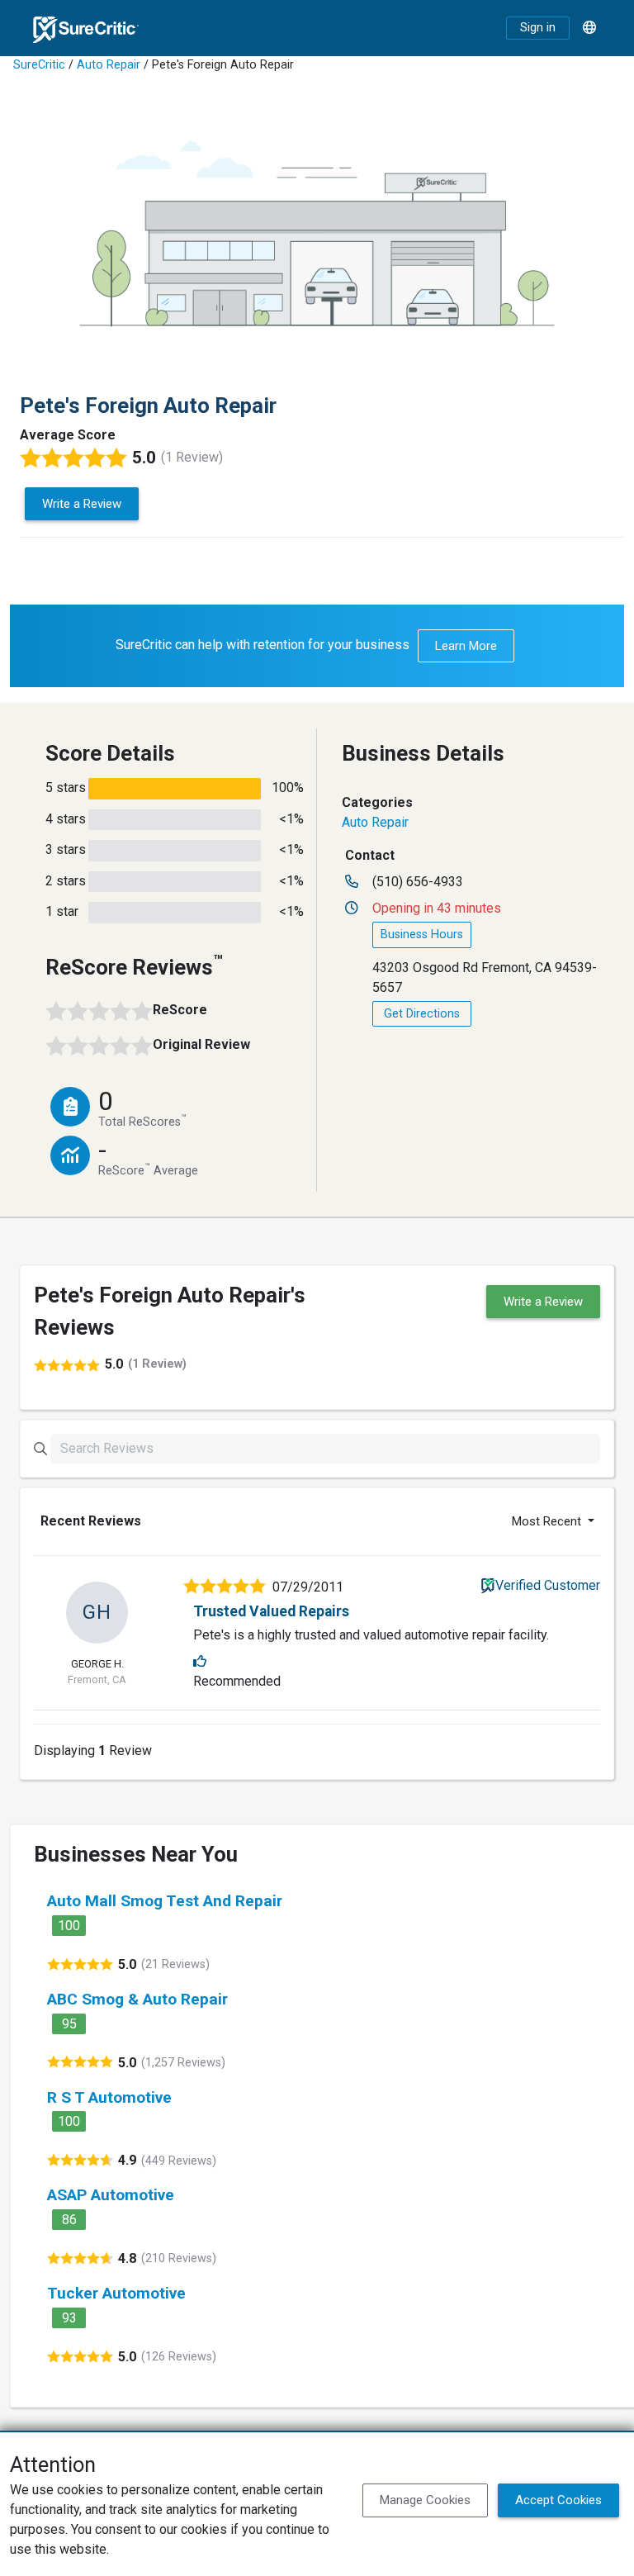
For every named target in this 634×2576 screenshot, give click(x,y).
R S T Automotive (109, 2097)
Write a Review (82, 504)
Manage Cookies (425, 2500)
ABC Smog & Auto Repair (137, 1999)
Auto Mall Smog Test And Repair (165, 1901)
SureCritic (39, 65)
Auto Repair (109, 65)
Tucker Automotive (116, 2293)
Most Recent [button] (548, 1521)
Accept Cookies (558, 2500)
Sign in (538, 28)
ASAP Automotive (111, 2195)
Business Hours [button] (422, 935)
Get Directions (422, 1014)
